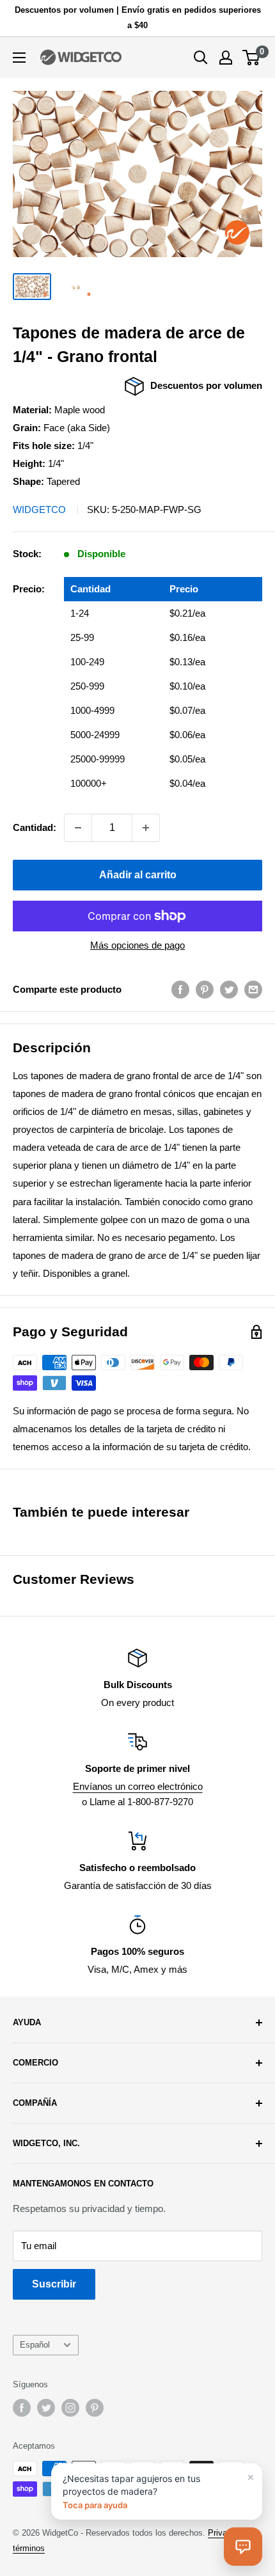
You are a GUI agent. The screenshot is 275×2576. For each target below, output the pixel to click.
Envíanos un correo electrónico (138, 1786)
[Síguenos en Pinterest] (95, 2408)
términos (29, 2548)
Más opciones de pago (137, 945)
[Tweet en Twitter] (229, 989)
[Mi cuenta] (226, 58)
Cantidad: (35, 827)
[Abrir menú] (19, 58)
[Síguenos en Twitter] (46, 2408)
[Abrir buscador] (201, 58)
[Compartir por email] (253, 989)
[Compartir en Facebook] (180, 989)
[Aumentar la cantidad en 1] (146, 828)
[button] (243, 2547)
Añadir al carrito (138, 875)
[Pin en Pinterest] (205, 989)
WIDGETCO (39, 510)
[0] (252, 58)
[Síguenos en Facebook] (22, 2408)
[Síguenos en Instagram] (70, 2408)
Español (35, 2345)
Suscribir (54, 2284)
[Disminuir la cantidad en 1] (78, 828)
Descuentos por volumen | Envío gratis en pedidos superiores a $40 (138, 18)
